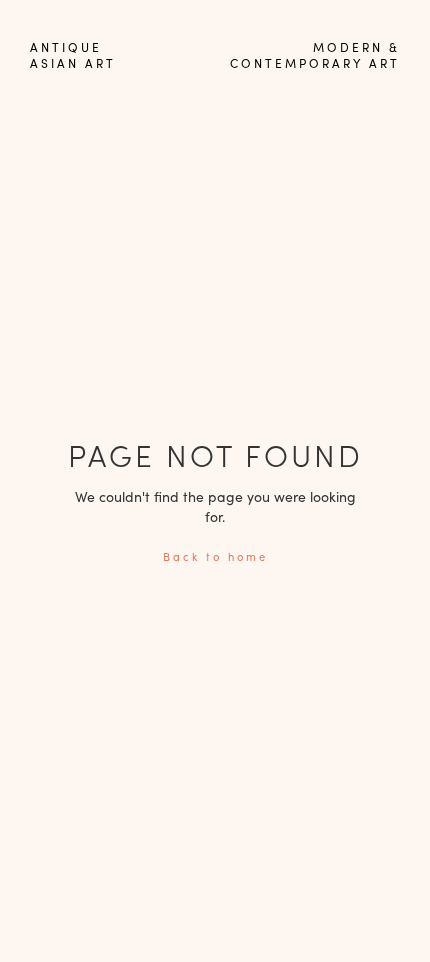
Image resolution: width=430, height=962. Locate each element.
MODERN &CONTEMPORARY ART (315, 55)
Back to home (215, 556)
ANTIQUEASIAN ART (73, 55)
